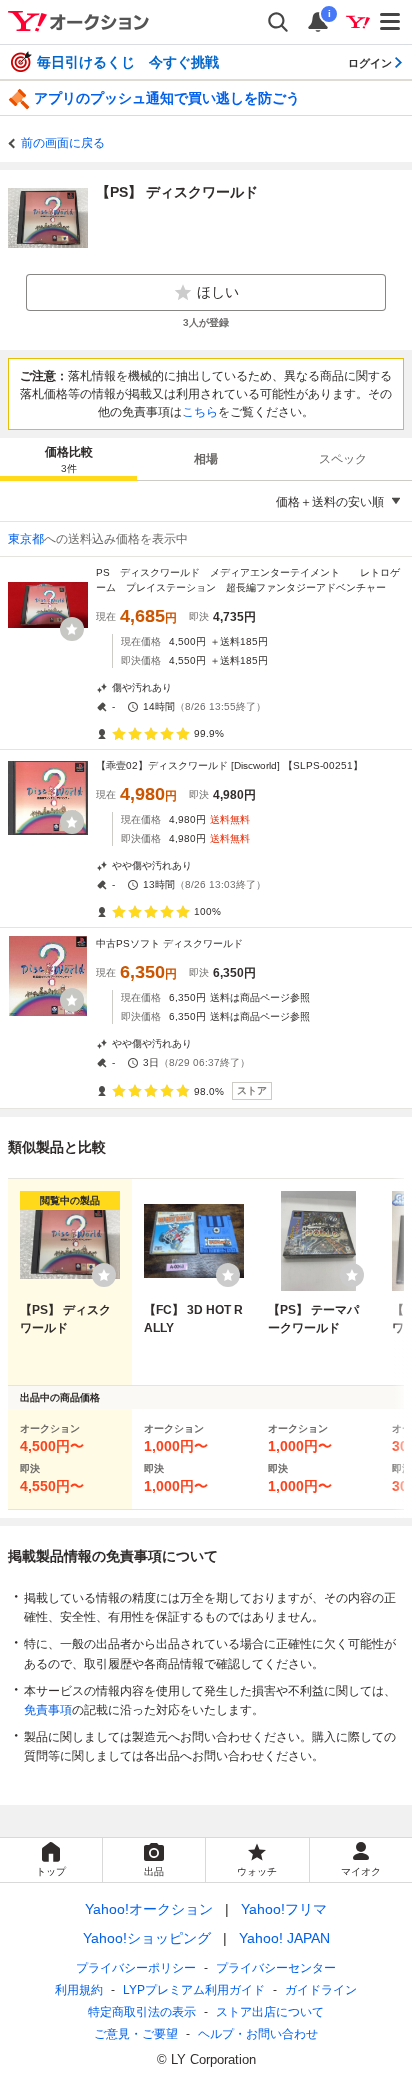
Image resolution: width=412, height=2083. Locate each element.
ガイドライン (321, 1990)
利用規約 (79, 1990)
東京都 (26, 539)
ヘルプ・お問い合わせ (258, 2034)
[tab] (68, 459)
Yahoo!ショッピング (147, 1938)
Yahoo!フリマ (284, 1909)
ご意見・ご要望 (136, 2034)
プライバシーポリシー (136, 1968)
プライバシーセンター (276, 1968)
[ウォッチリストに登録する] (104, 1275)
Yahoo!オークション (149, 1909)
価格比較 (69, 459)
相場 (206, 459)
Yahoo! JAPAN (284, 1938)
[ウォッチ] (72, 629)
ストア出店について (270, 2012)
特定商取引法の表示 (142, 2012)
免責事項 (48, 1710)
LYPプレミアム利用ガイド (194, 1990)
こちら (200, 412)
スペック (343, 459)
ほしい (218, 292)
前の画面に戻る (63, 143)
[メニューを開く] (391, 22)
